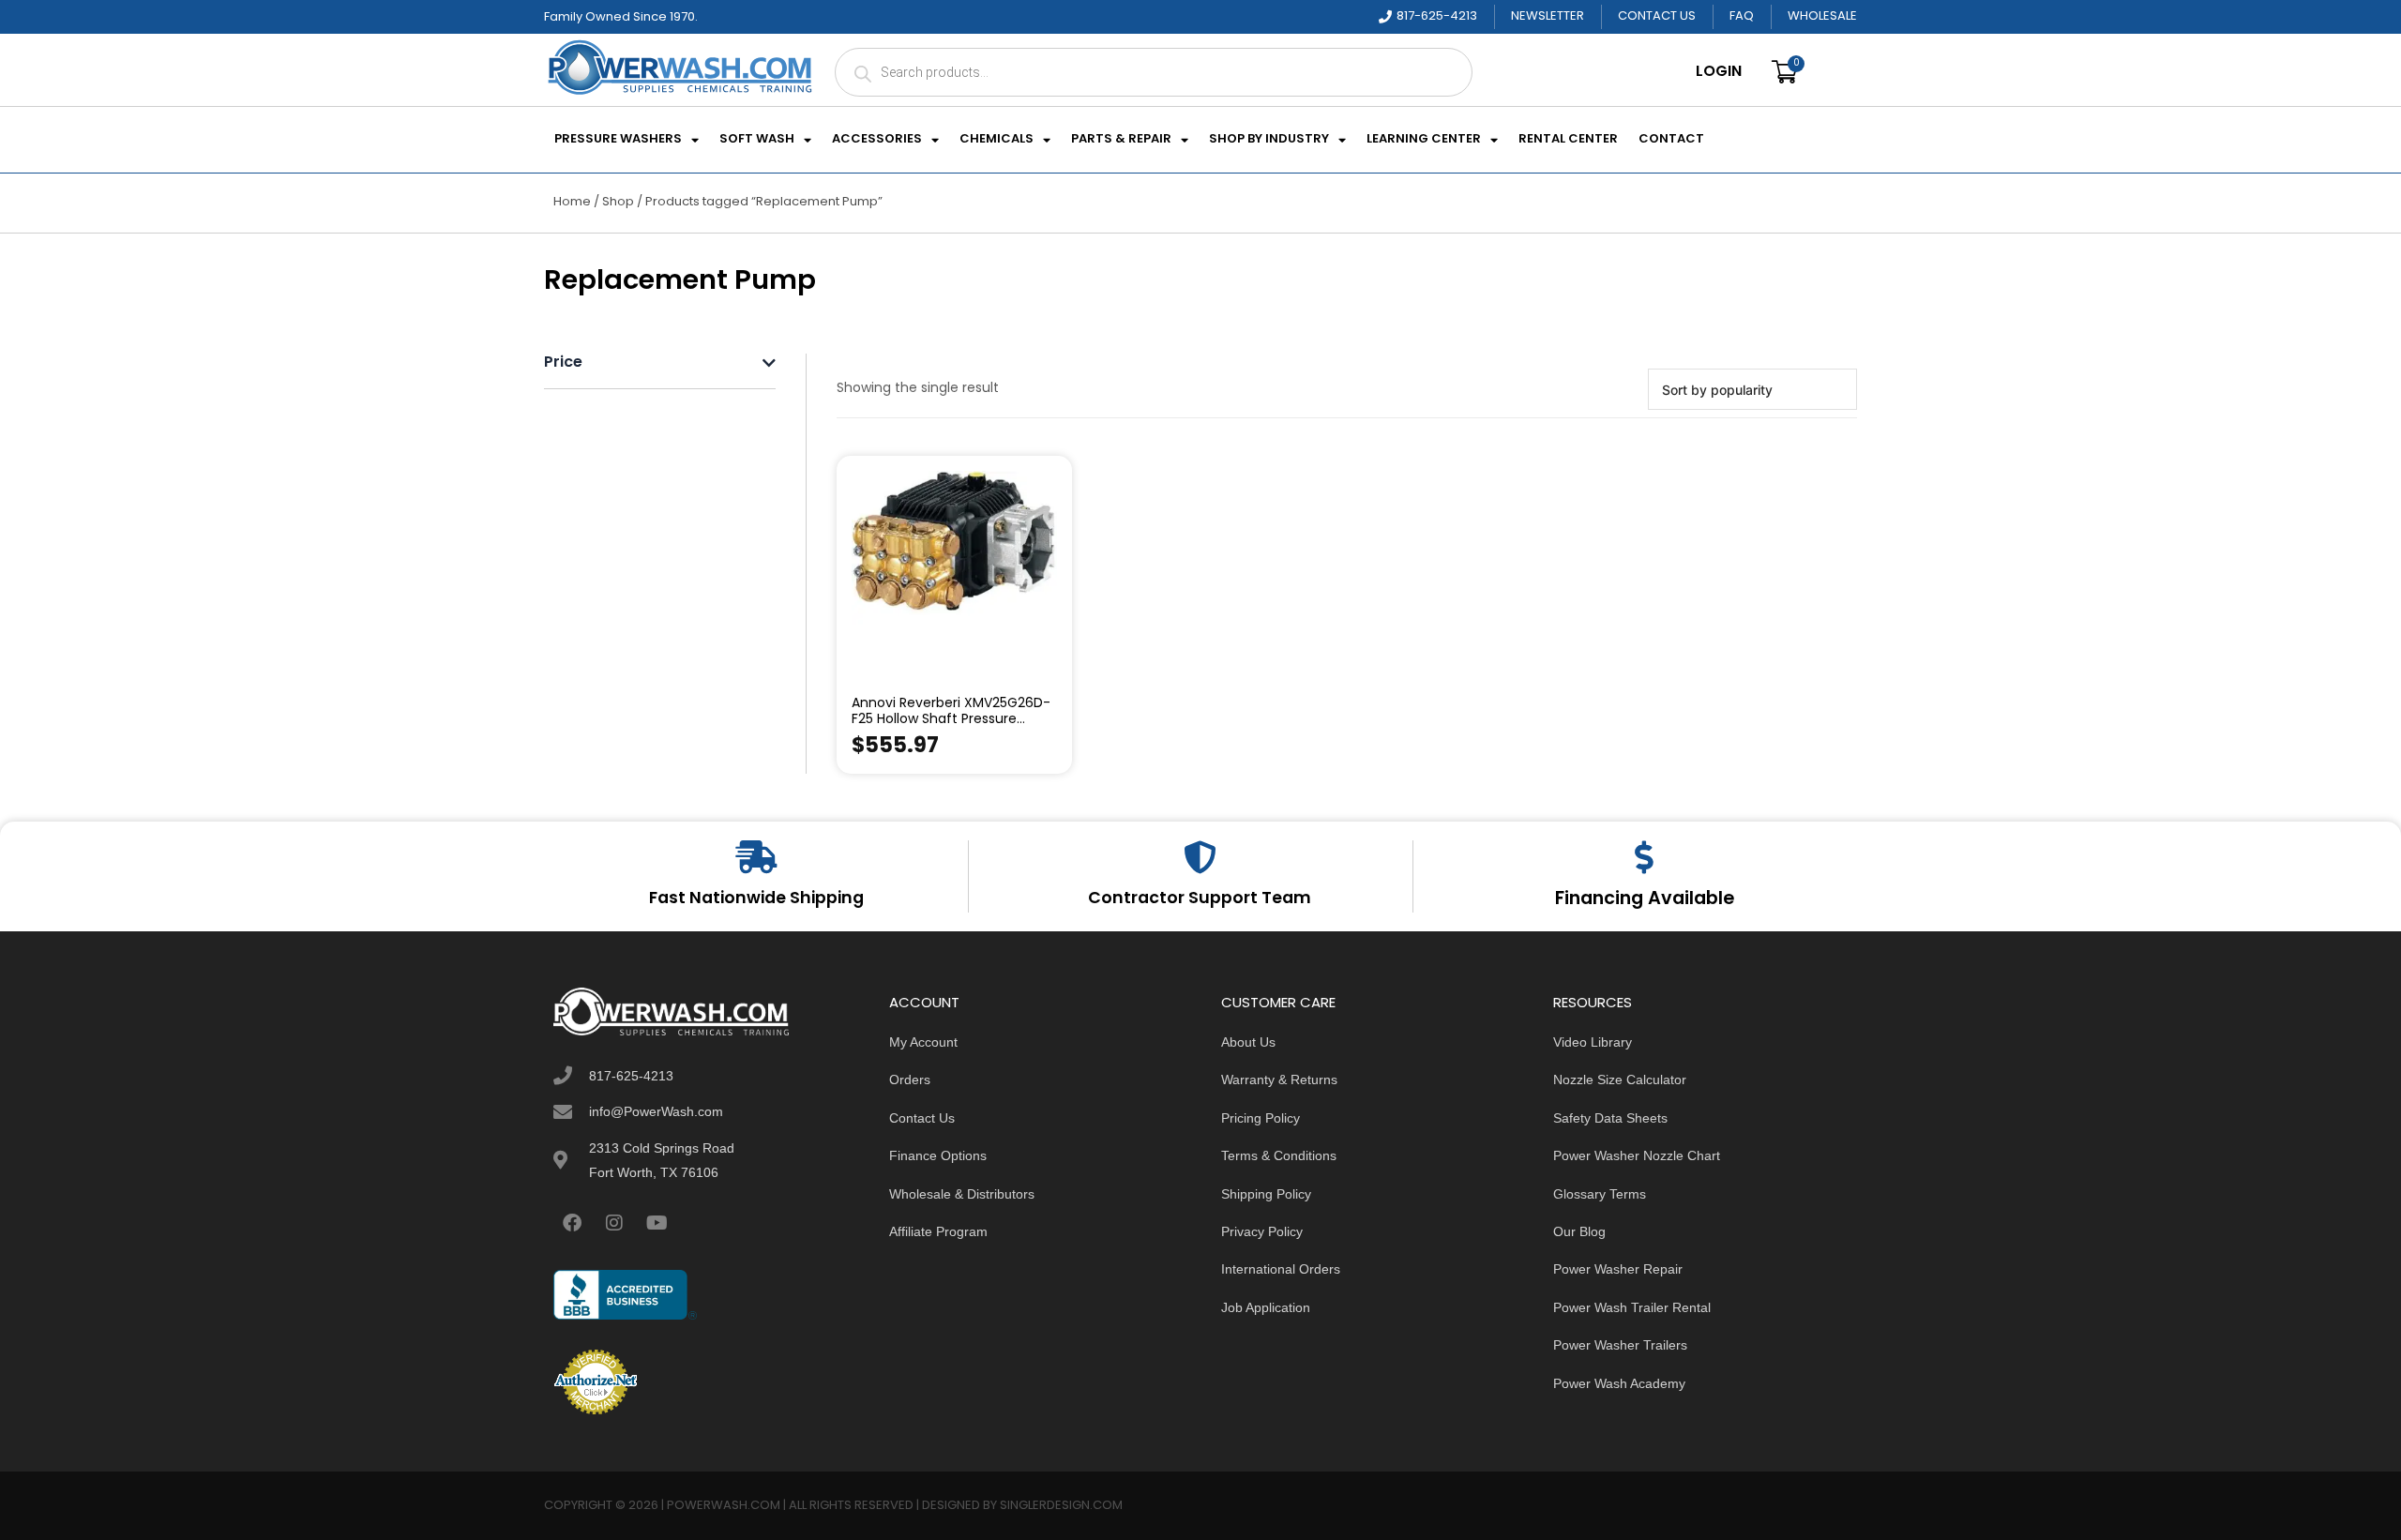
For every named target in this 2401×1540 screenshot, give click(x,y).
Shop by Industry (1269, 140)
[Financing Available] (1645, 857)
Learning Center (1424, 140)
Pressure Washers (618, 140)
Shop (618, 202)
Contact (1671, 140)
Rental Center (1568, 140)
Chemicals (997, 140)
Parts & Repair (1121, 140)
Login (1719, 72)
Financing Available (1645, 899)
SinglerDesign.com (1061, 1506)
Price (563, 363)
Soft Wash (757, 140)
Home (572, 202)
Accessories (877, 140)
